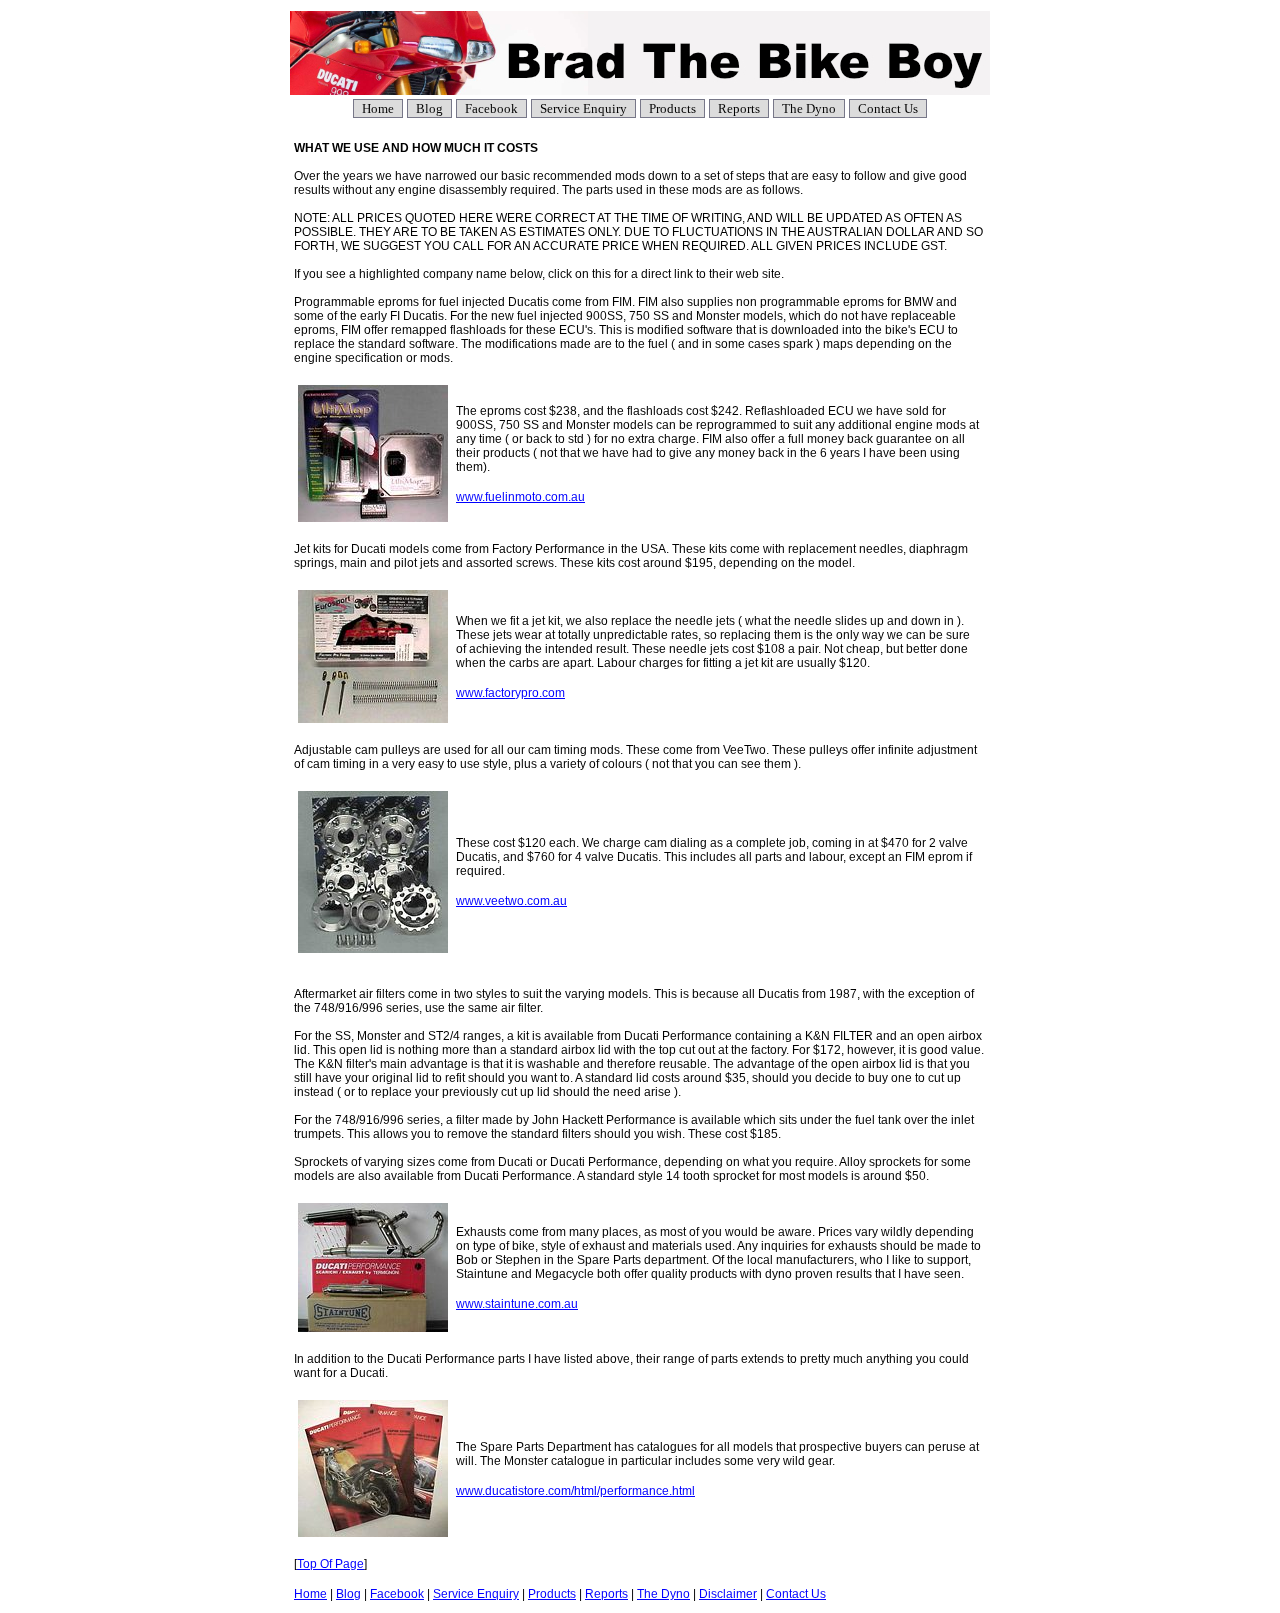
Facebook (491, 108)
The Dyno (809, 108)
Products (672, 108)
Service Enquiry (583, 108)
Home (378, 108)
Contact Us (888, 108)
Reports (739, 108)
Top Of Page (330, 1564)
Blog (429, 108)
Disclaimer (728, 1594)
